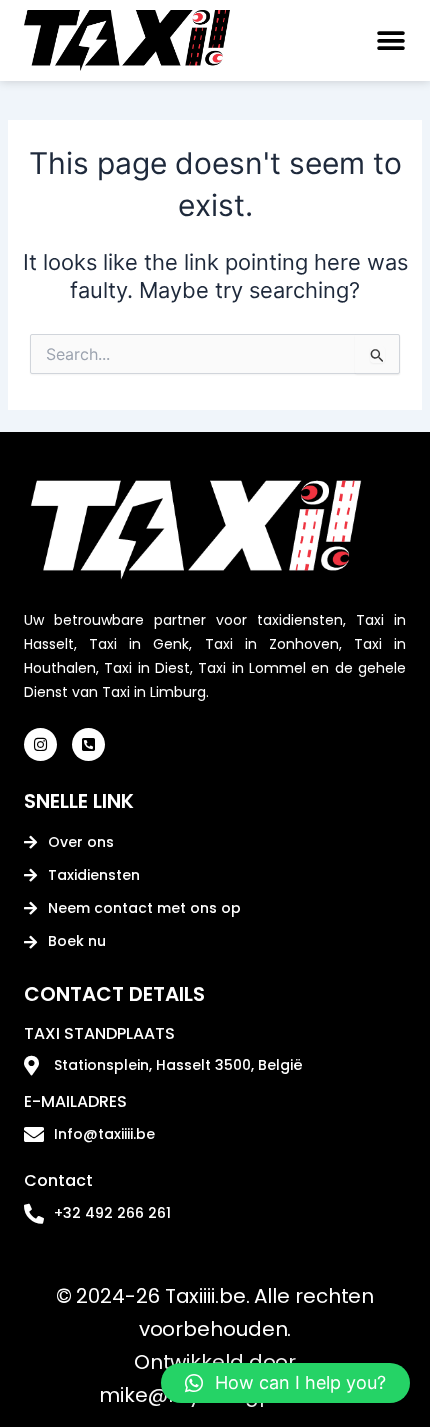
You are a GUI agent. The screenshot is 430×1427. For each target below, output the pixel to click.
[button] (387, 40)
